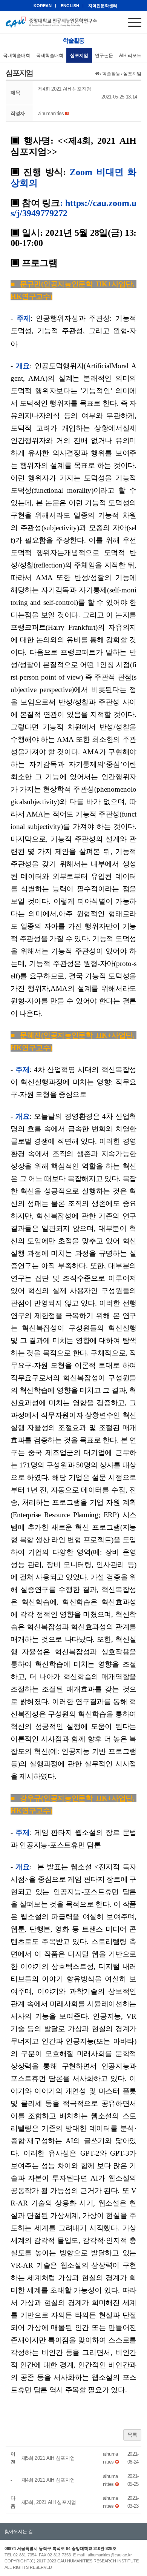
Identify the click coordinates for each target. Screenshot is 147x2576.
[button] (51, 113)
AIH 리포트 (130, 55)
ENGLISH (70, 6)
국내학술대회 (17, 55)
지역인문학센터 (103, 6)
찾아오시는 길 (19, 2531)
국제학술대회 (50, 55)
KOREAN (43, 6)
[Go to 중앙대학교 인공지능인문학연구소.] (97, 74)
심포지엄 (79, 55)
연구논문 (104, 55)
